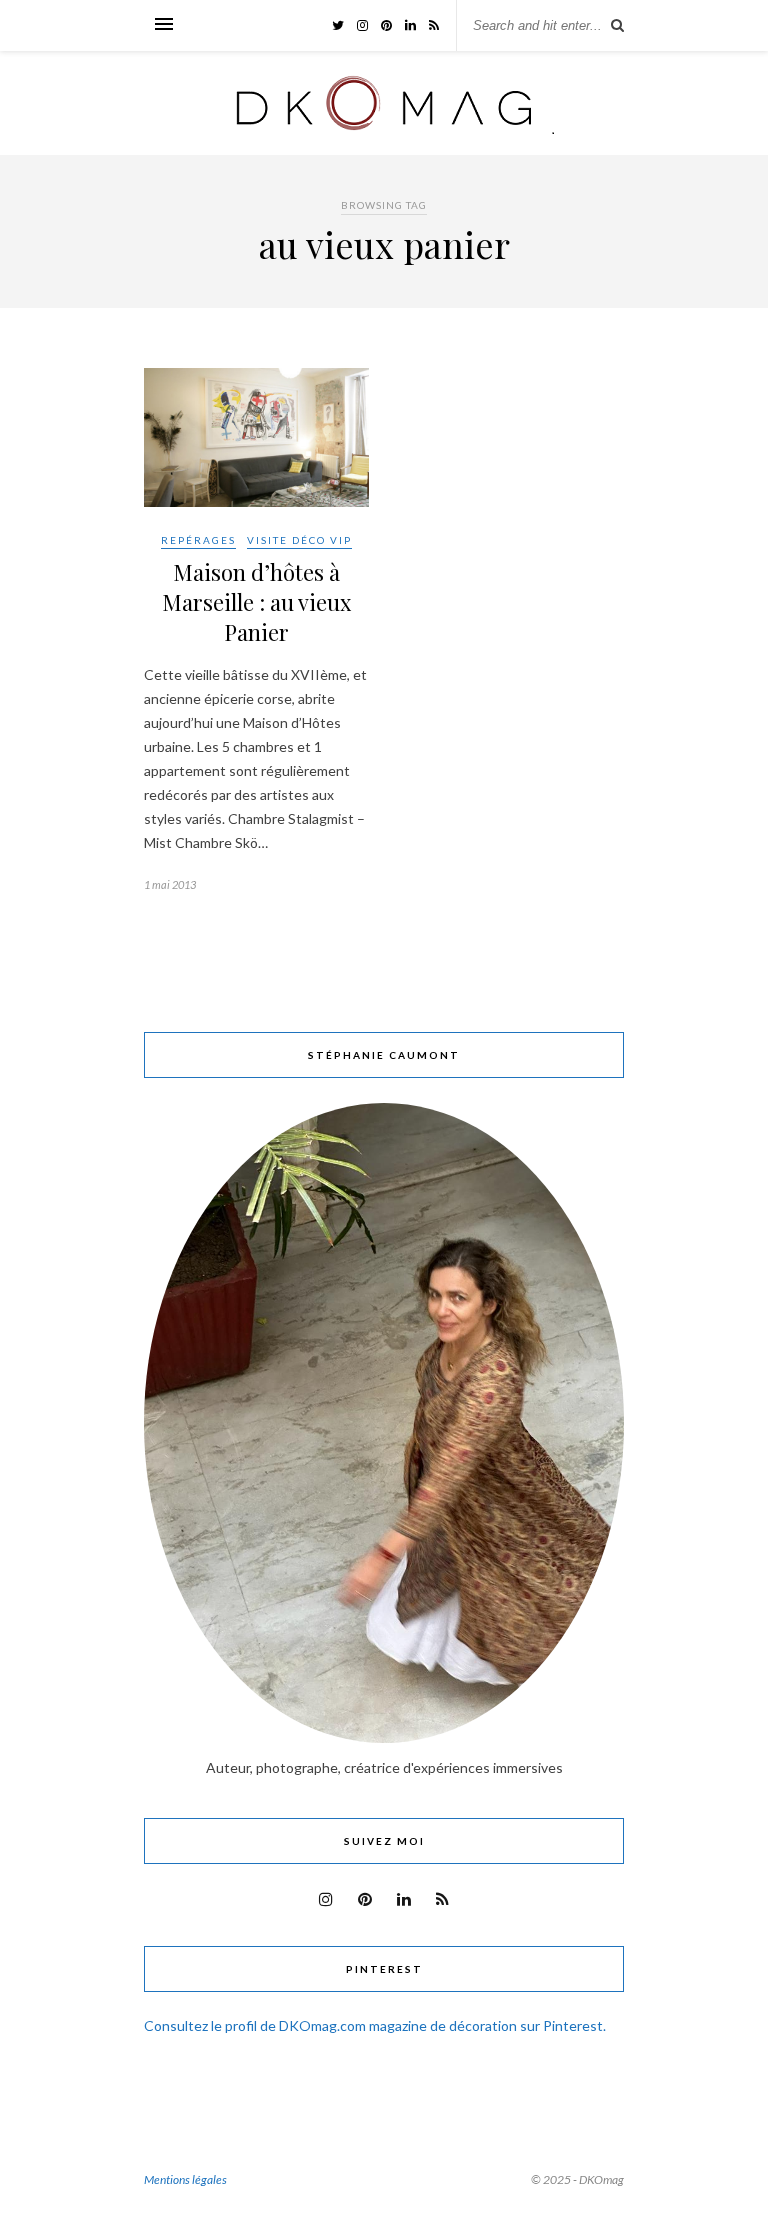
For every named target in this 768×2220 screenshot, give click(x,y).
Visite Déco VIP (299, 540)
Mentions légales (185, 2179)
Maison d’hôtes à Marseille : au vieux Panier (256, 602)
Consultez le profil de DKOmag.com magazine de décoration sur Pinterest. (375, 2025)
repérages (198, 540)
